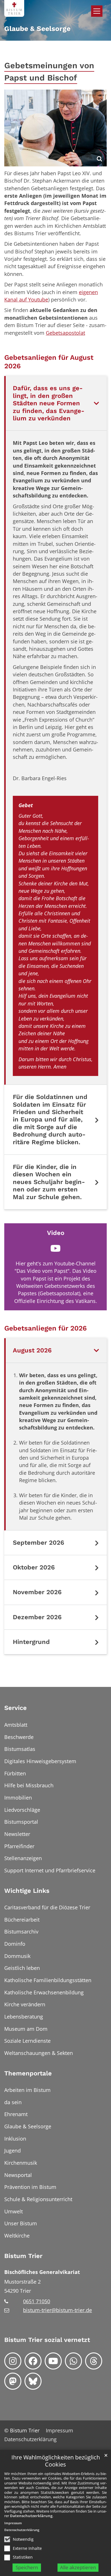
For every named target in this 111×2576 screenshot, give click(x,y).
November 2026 (37, 1592)
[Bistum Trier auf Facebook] (33, 2361)
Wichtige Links (27, 1891)
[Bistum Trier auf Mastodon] (13, 2381)
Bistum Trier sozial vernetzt (47, 2340)
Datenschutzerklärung (31, 2516)
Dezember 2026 (37, 1617)
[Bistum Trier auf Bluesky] (33, 2381)
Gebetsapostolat (65, 333)
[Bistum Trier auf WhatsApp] (73, 2361)
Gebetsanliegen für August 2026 (49, 362)
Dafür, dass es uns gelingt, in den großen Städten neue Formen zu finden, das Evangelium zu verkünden (49, 403)
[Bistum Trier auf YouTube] (53, 2361)
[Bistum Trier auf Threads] (94, 2361)
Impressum (13, 2523)
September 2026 (38, 1543)
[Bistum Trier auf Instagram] (13, 2361)
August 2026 (32, 1350)
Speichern (27, 2567)
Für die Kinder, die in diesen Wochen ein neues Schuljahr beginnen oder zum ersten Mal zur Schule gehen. (49, 1182)
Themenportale (28, 2073)
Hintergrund (31, 1642)
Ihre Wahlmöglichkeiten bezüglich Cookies (56, 2461)
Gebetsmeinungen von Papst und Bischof (49, 72)
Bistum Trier (23, 2256)
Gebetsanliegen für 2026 (46, 1328)
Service (16, 1708)
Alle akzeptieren (78, 2567)
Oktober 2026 (34, 1567)
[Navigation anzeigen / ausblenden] (97, 11)
